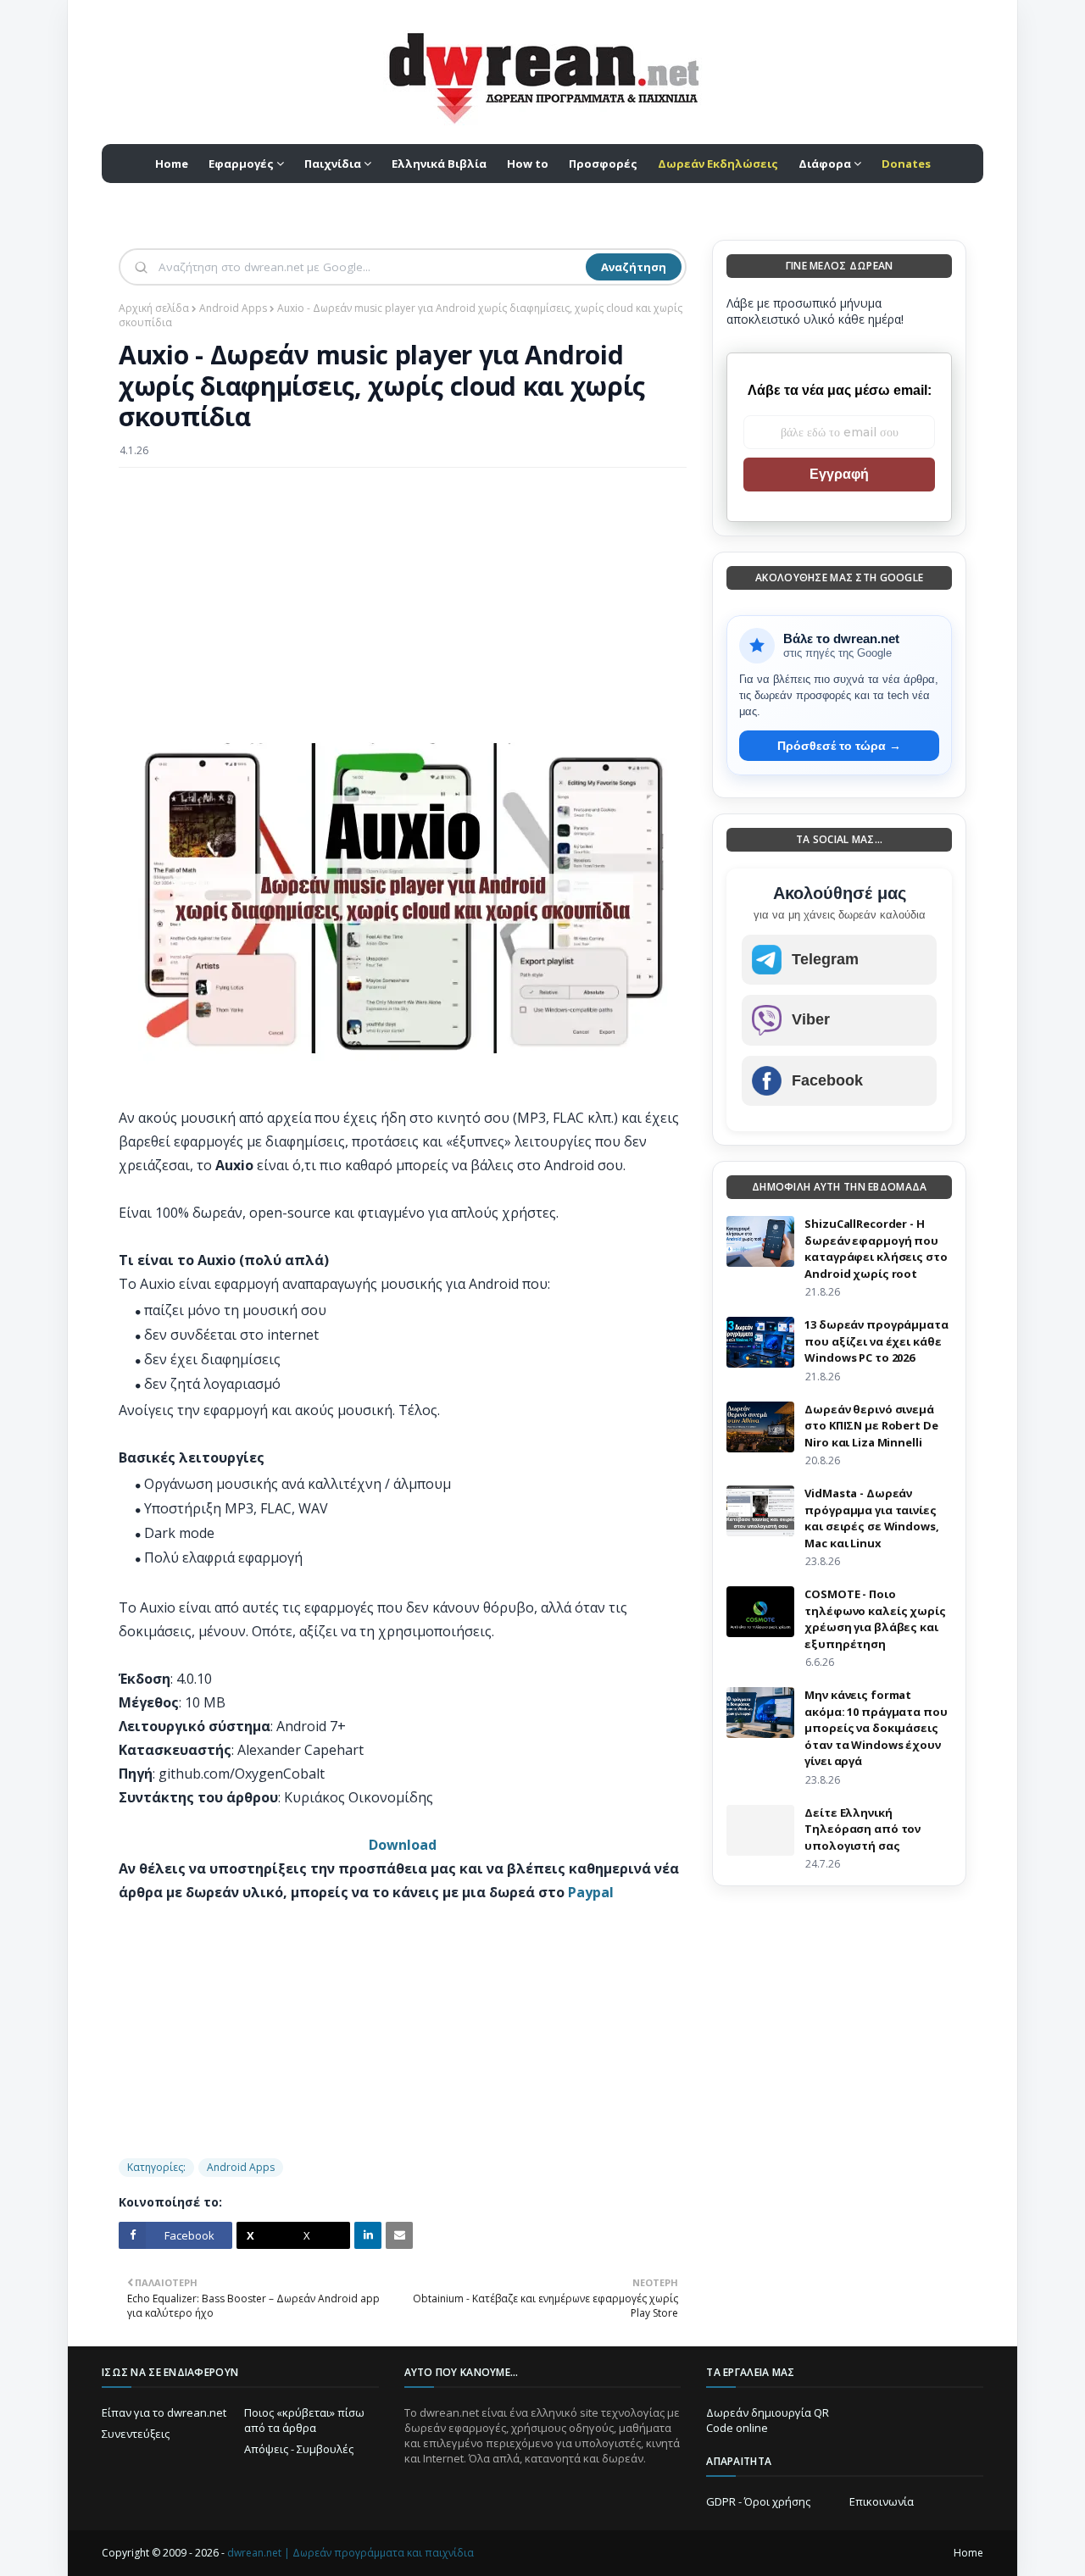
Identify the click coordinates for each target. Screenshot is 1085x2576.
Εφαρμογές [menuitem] (241, 164)
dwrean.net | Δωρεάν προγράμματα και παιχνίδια (351, 2553)
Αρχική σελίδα (154, 308)
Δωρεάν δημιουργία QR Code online (768, 2420)
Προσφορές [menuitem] (603, 164)
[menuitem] (718, 164)
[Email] (399, 2235)
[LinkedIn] (368, 2235)
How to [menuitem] (528, 164)
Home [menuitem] (172, 164)
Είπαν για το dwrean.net (164, 2412)
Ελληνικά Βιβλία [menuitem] (439, 164)
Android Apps (233, 308)
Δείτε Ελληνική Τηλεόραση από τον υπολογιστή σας (862, 1829)
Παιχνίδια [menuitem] (333, 164)
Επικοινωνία (882, 2501)
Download (403, 1845)
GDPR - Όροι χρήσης (758, 2501)
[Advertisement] (403, 603)
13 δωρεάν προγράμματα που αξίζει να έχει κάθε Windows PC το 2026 (876, 1341)
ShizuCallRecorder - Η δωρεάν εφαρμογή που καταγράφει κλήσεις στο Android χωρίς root (876, 1249)
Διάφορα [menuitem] (825, 164)
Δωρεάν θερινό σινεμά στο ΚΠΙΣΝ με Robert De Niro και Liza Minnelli (871, 1426)
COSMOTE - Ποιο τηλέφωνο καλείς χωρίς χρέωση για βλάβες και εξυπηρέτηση (875, 1619)
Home (968, 2553)
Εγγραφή (839, 474)
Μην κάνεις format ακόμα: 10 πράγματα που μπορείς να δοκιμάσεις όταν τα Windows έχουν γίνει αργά (876, 1728)
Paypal (591, 1892)
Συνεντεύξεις (136, 2434)
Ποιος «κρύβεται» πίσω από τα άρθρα (304, 2420)
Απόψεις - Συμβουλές (299, 2449)
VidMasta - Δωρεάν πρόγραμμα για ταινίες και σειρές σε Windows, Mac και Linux (871, 1518)
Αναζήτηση (634, 267)
